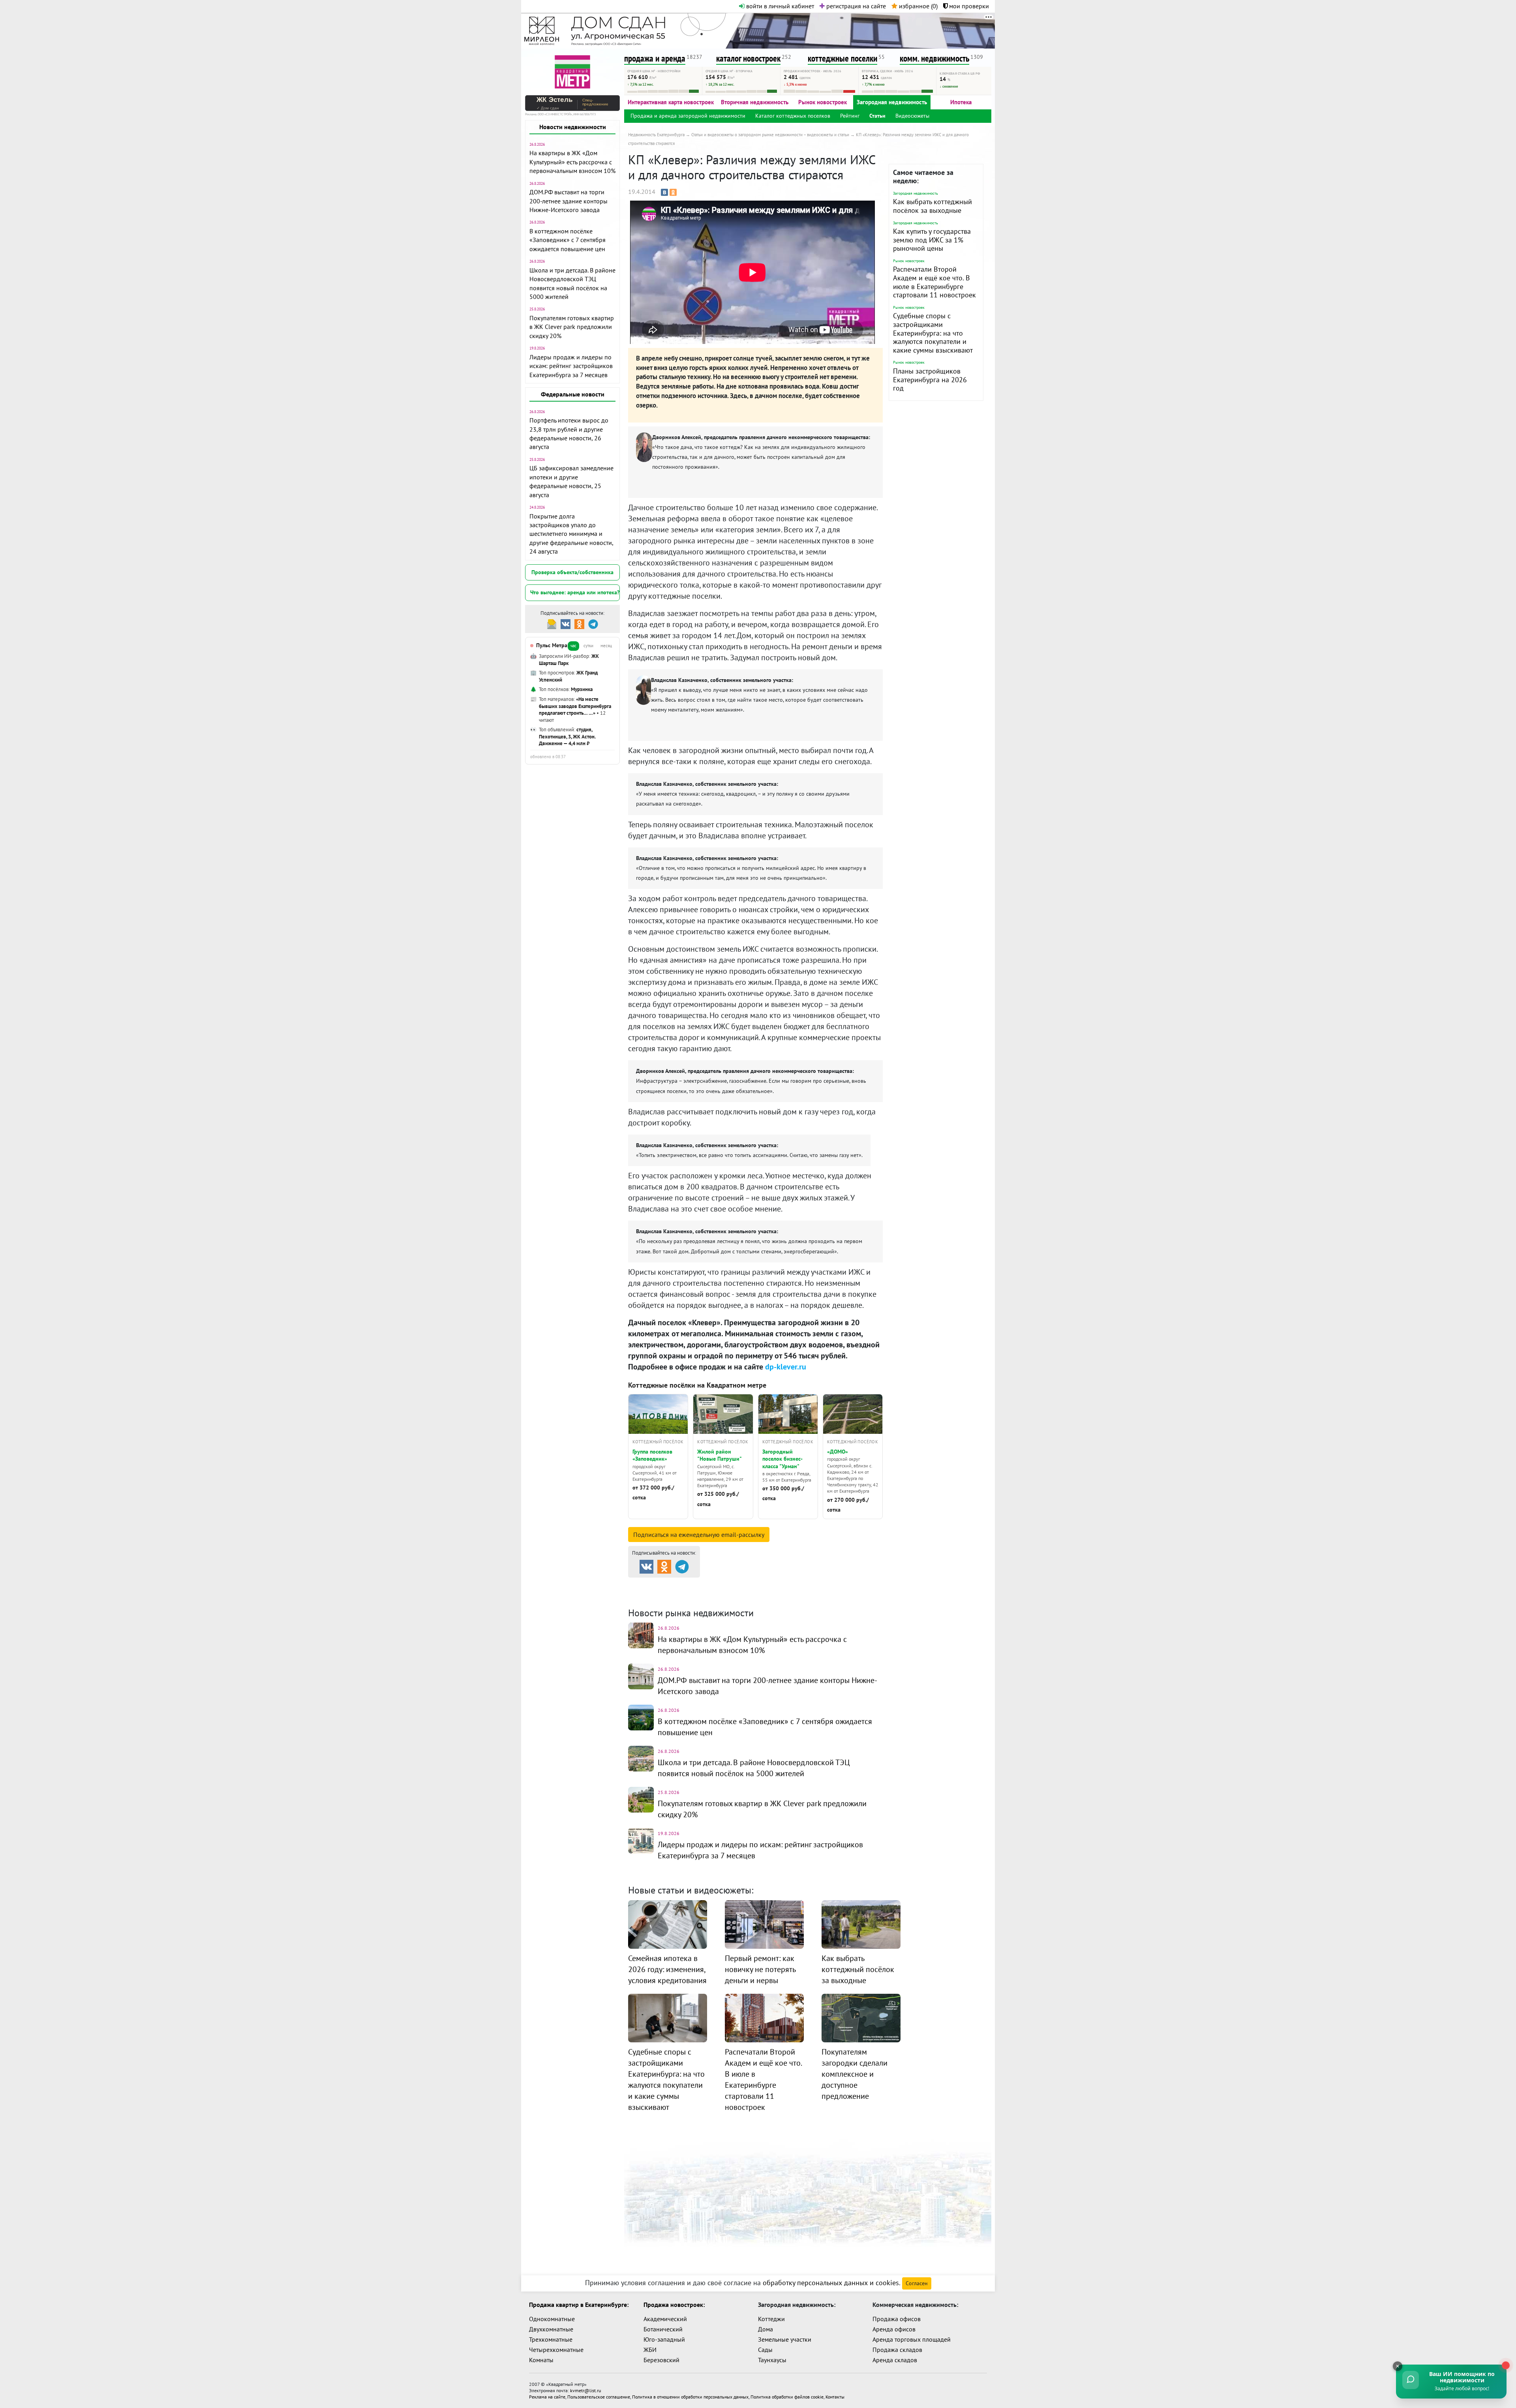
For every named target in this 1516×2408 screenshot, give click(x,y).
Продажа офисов (897, 2319)
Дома (766, 2329)
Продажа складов (897, 2350)
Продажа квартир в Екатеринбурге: (579, 2305)
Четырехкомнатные (556, 2350)
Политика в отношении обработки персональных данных (690, 2397)
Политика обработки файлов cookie (787, 2397)
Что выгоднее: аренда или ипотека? (575, 592)
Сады (765, 2350)
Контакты (835, 2397)
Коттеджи (771, 2319)
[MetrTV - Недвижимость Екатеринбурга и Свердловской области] (572, 71)
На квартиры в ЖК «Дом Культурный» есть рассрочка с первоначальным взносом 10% (572, 162)
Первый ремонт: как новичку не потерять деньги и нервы (760, 1969)
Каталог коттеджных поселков (793, 116)
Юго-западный (664, 2339)
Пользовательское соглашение (599, 2397)
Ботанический (663, 2329)
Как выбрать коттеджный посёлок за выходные (932, 206)
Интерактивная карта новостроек (671, 102)
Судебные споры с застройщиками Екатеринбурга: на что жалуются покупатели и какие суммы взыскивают (933, 333)
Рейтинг (850, 116)
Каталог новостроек (760, 1584)
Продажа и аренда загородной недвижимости (688, 116)
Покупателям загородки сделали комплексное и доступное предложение (855, 2074)
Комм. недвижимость (684, 1594)
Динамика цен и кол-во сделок (785, 1594)
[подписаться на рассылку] (552, 623)
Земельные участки (785, 2339)
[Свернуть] (1398, 2366)
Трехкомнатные (551, 2339)
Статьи (877, 116)
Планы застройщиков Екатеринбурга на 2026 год (930, 379)
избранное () (917, 6)
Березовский (661, 2360)
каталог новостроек (748, 58)
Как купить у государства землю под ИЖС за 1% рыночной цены (932, 240)
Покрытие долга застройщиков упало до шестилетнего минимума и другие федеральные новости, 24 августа (571, 534)
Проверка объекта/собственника (572, 572)
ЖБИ (650, 2350)
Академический (665, 2319)
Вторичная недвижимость (755, 102)
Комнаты (541, 2360)
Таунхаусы (772, 2360)
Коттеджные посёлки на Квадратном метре (697, 1385)
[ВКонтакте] (664, 192)
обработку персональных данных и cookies (831, 2283)
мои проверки (968, 6)
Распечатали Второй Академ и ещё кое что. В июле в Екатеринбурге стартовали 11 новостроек (934, 282)
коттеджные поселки (842, 58)
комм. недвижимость (934, 58)
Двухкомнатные (551, 2329)
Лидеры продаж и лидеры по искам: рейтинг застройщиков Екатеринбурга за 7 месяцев (571, 366)
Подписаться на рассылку (699, 1535)
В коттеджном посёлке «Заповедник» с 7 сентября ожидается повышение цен (568, 240)
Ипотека (961, 102)
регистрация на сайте (855, 6)
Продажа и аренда (672, 1584)
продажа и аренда (655, 58)
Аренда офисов (894, 2329)
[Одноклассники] (673, 192)
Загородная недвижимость (892, 102)
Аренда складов (895, 2360)
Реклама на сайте (547, 2397)
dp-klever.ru (786, 1367)
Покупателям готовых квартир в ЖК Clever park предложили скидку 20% (572, 327)
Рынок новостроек (823, 102)
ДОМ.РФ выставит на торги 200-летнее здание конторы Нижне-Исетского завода (568, 201)
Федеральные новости (573, 394)
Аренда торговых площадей (912, 2339)
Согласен (917, 2283)
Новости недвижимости (573, 127)
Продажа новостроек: (674, 2305)
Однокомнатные (552, 2319)
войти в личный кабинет (779, 6)
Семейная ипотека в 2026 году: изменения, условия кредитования (667, 1969)
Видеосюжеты (912, 116)
